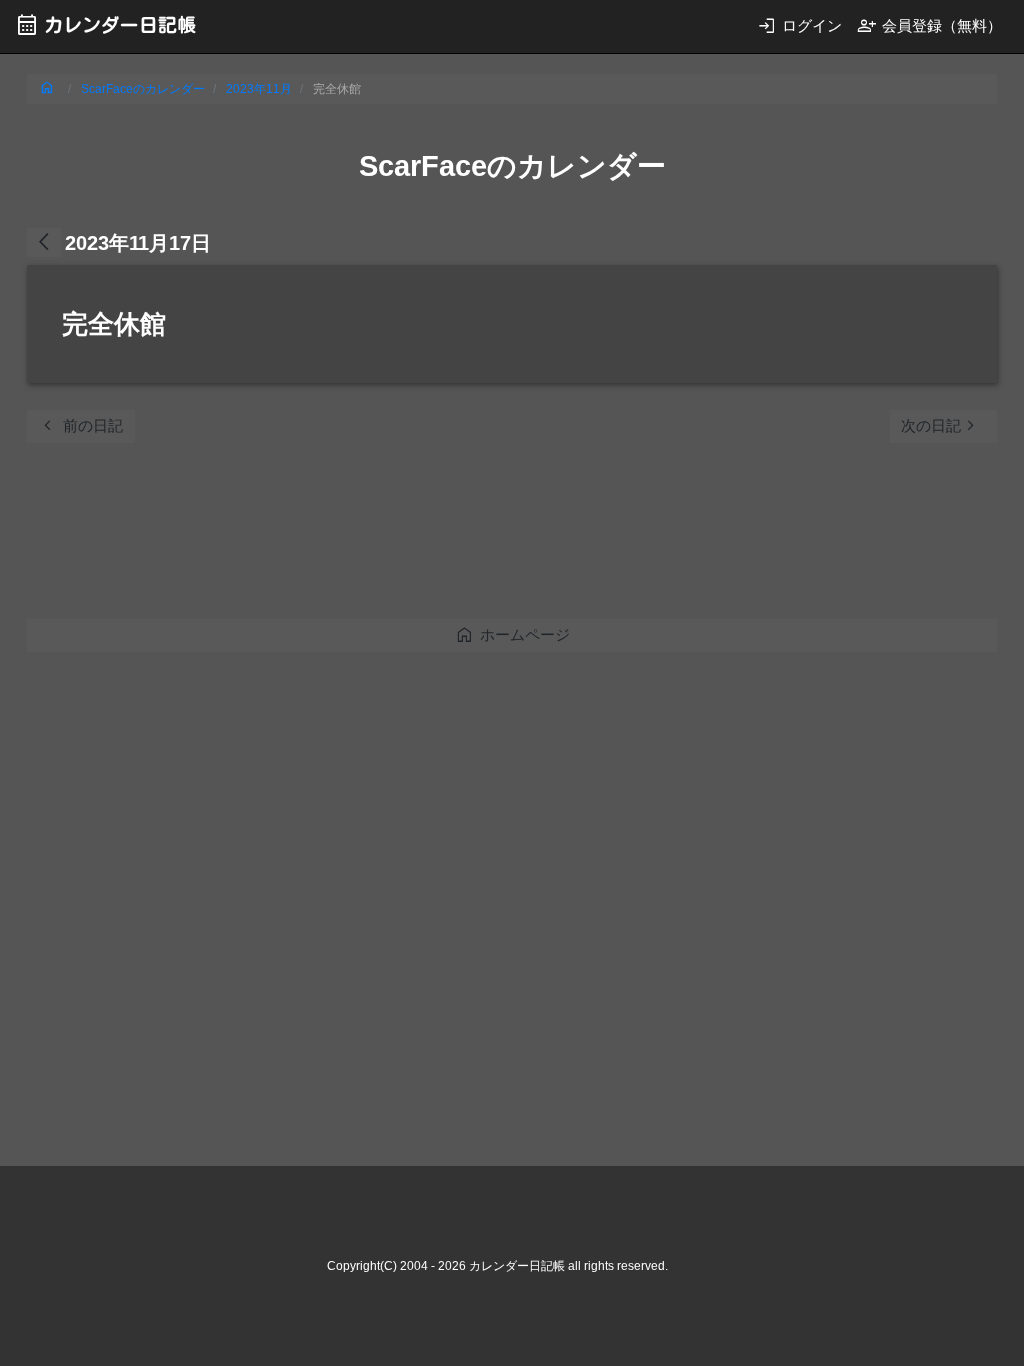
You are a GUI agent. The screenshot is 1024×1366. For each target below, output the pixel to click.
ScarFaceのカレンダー (143, 89)
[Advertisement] (391, 537)
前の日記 (80, 425)
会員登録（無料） (929, 25)
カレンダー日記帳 (105, 24)
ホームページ (512, 634)
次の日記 (941, 425)
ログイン (799, 25)
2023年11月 (259, 89)
